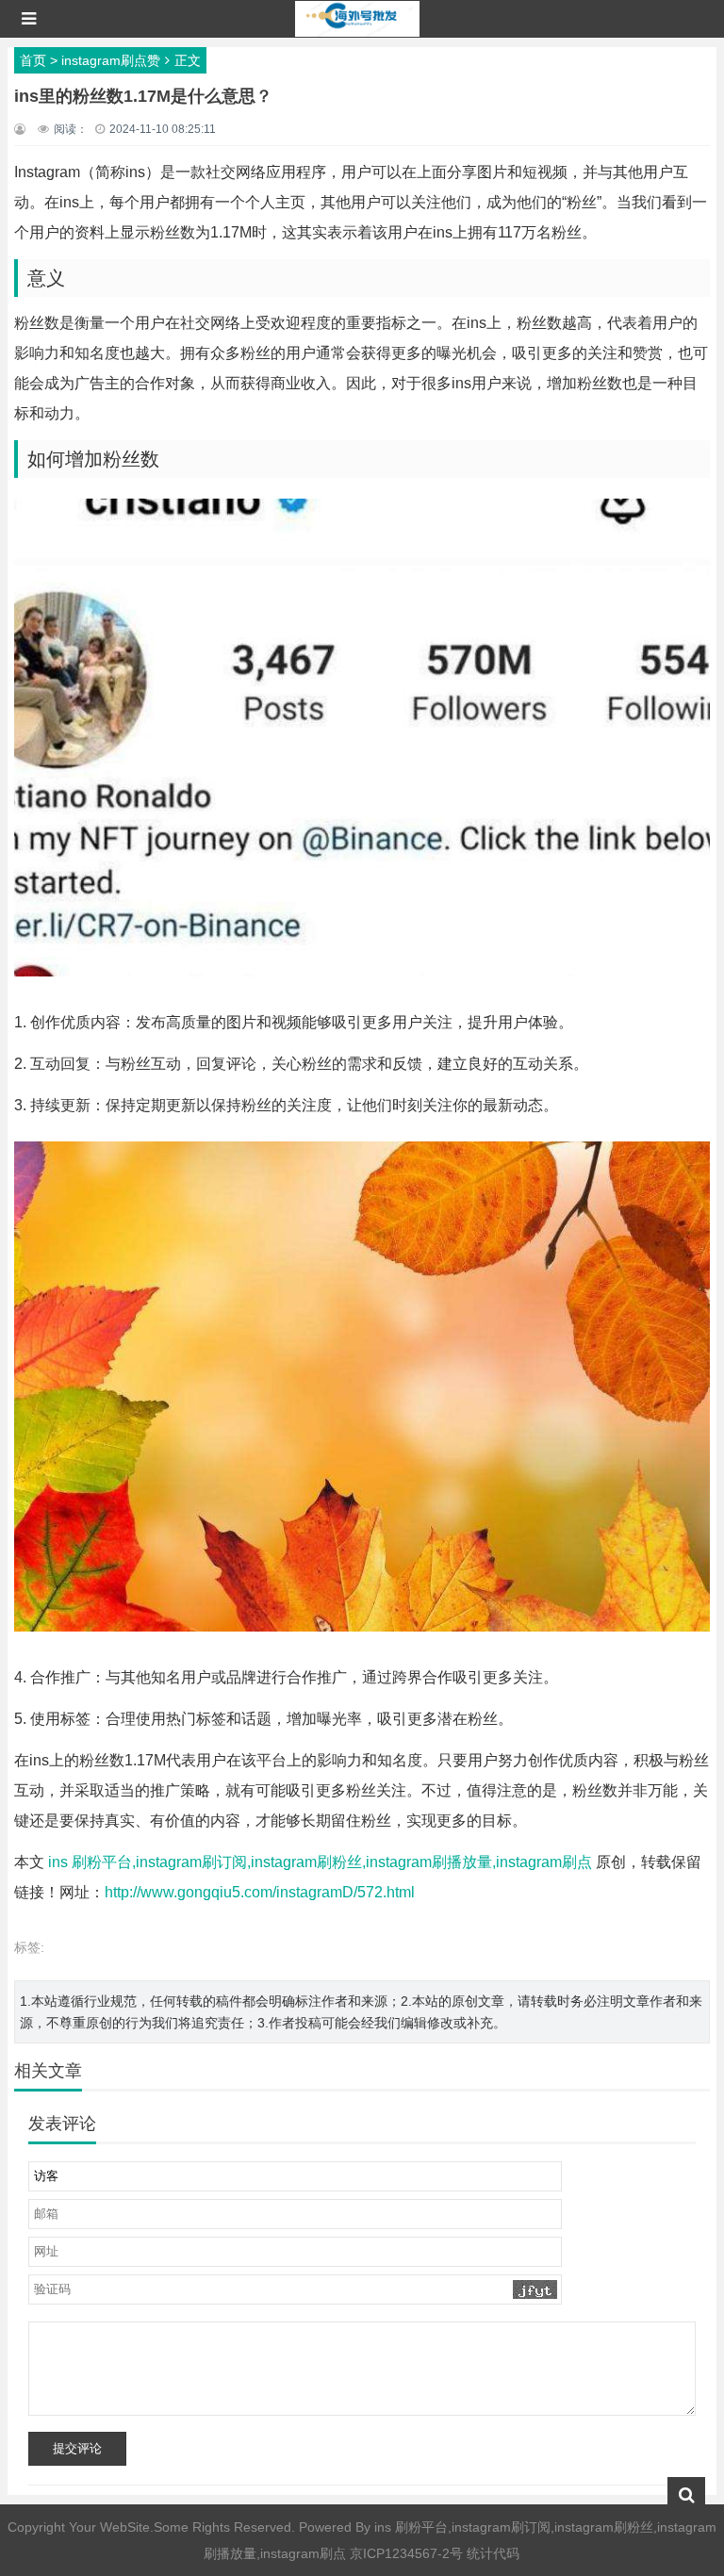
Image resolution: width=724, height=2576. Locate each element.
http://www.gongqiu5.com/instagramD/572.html (260, 1892)
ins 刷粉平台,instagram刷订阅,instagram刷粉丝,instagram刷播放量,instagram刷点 (320, 1862)
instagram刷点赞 (111, 60)
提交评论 (77, 2448)
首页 (33, 60)
